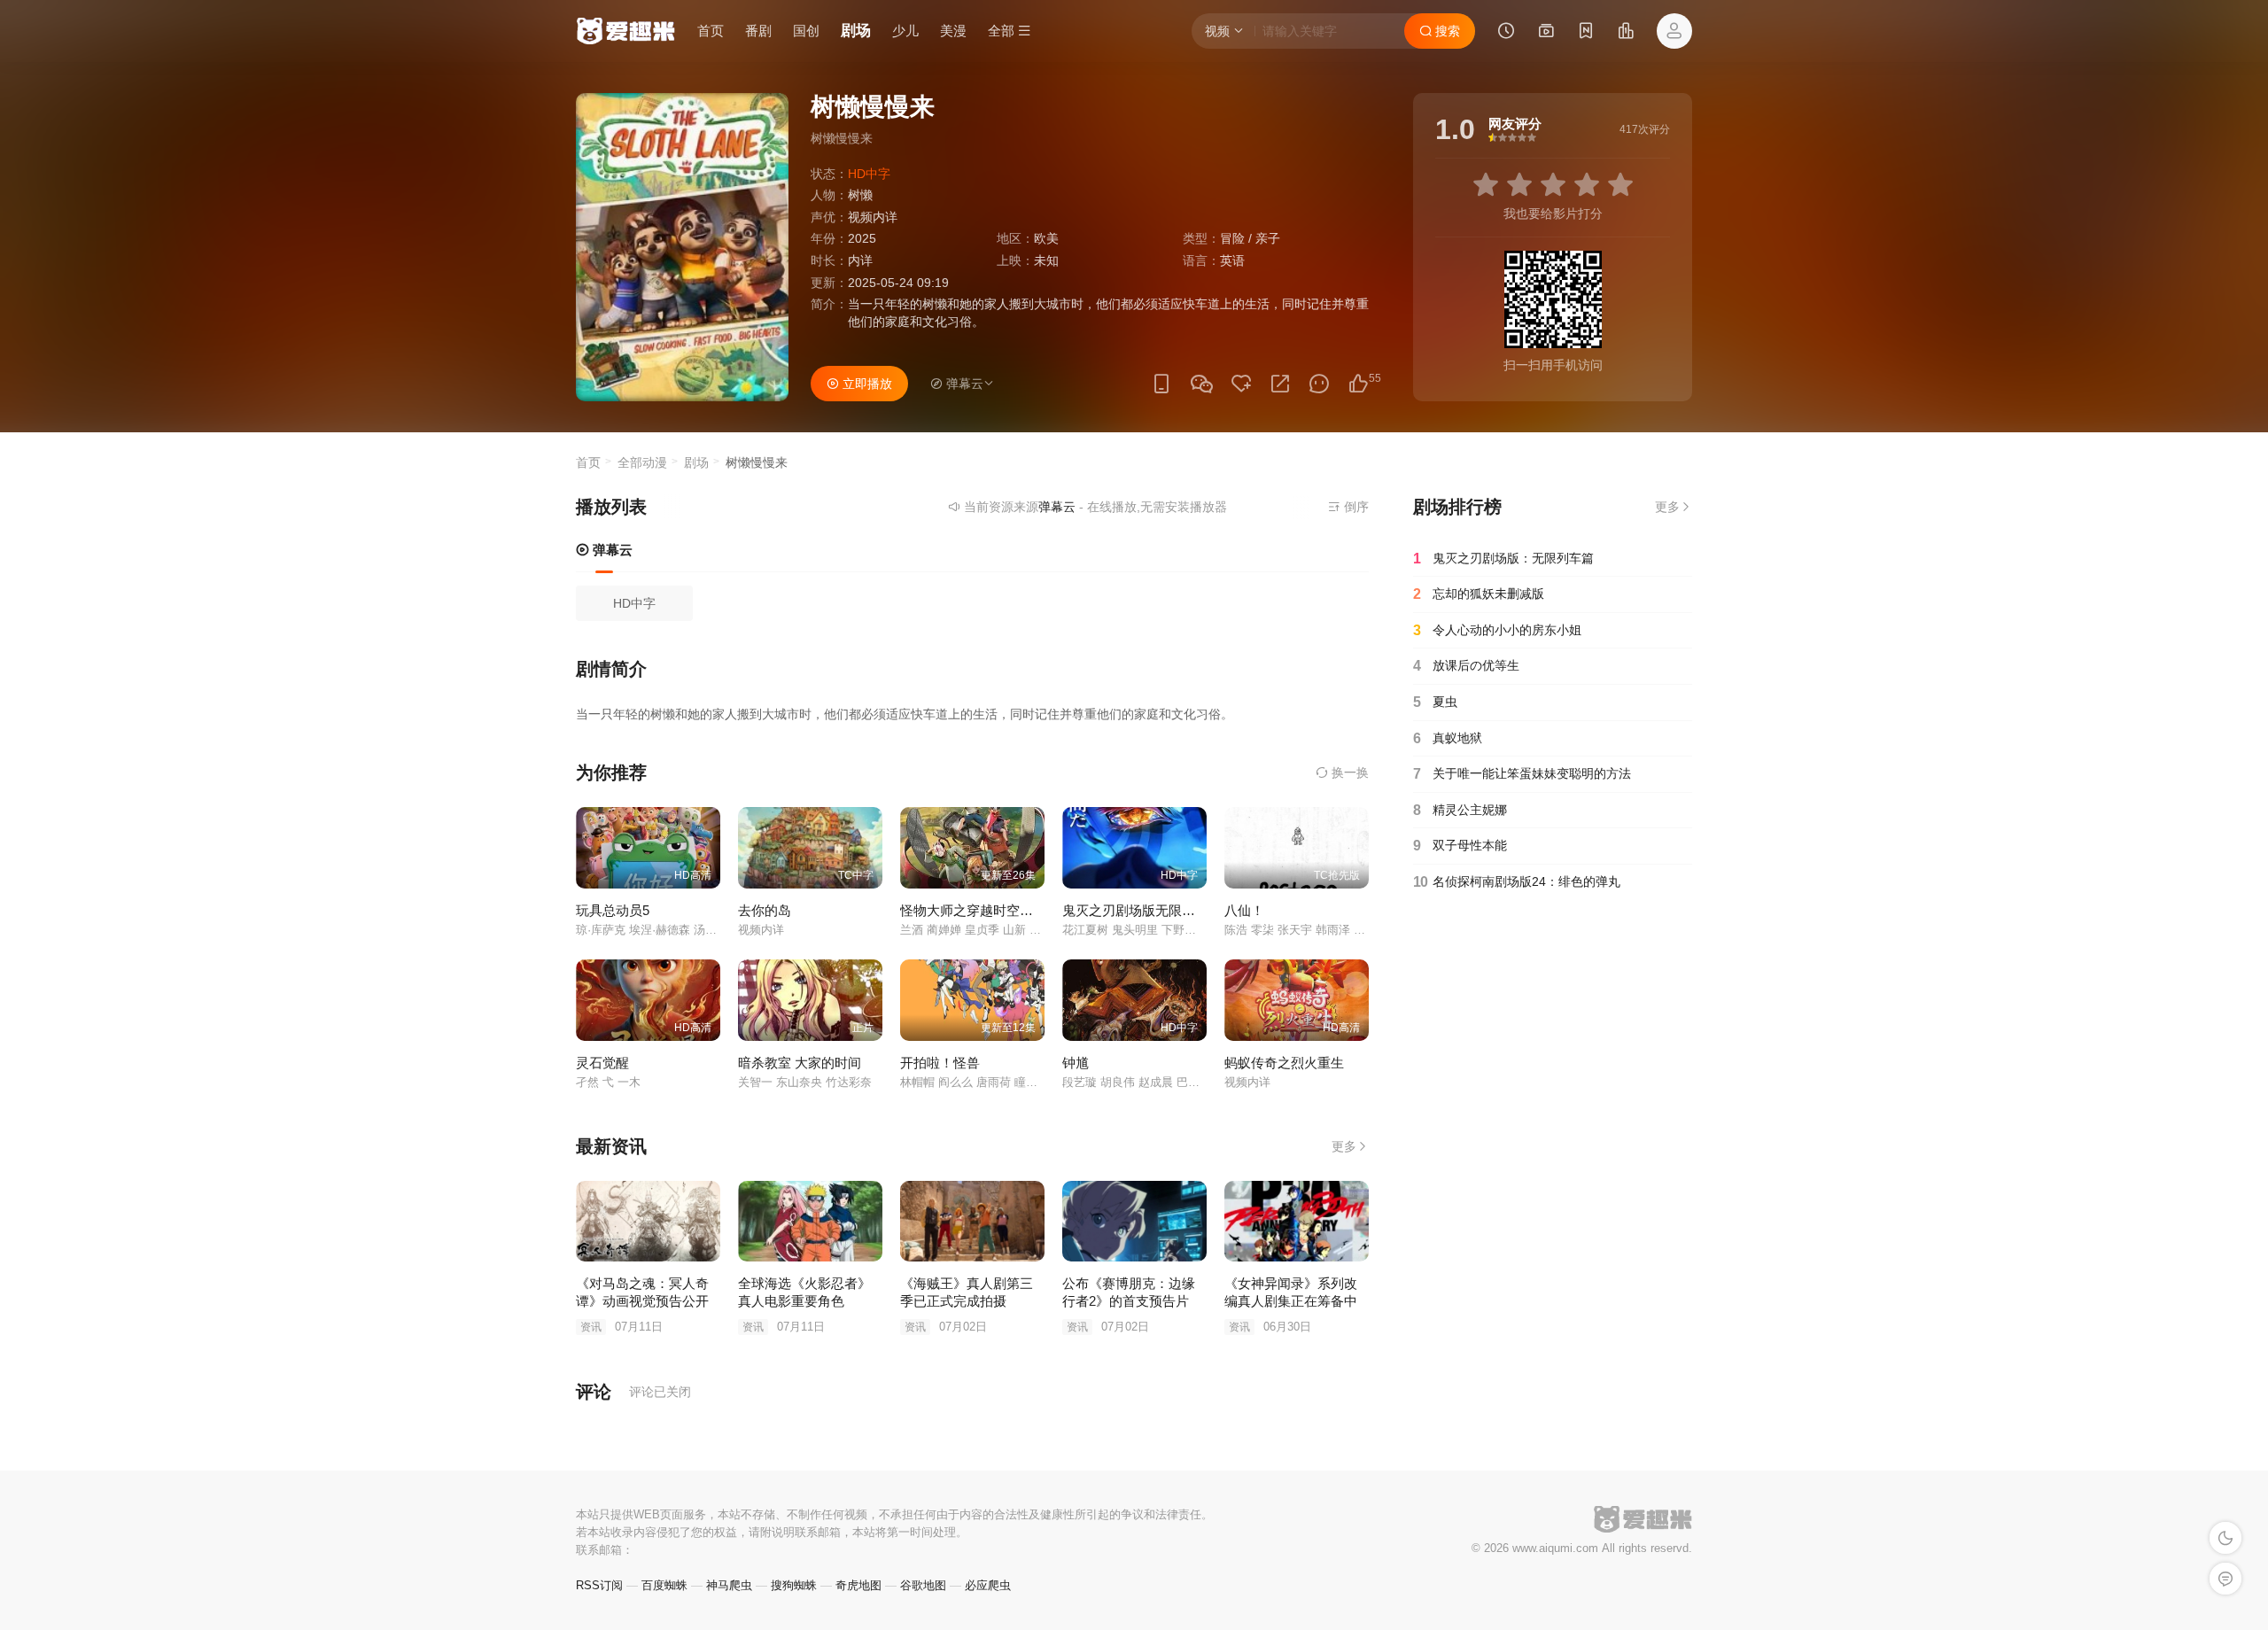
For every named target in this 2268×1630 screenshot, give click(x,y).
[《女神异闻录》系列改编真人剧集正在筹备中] (1297, 1222)
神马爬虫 (729, 1585)
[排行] (1626, 33)
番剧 (758, 31)
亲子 (1268, 238)
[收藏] (1241, 384)
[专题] (1546, 33)
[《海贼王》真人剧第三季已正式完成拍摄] (972, 1222)
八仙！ (1244, 910)
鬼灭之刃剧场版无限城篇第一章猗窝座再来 (1188, 910)
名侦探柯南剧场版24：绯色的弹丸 (1517, 882)
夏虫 (1435, 702)
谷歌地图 (923, 1585)
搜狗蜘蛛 (794, 1585)
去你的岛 (765, 910)
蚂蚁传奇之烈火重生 (1284, 1063)
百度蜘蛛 (664, 1585)
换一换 (1348, 772)
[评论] (1319, 384)
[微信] (1201, 385)
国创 (806, 31)
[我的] (1674, 31)
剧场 (856, 31)
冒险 (1232, 238)
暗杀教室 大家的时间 (800, 1063)
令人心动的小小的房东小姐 (1497, 630)
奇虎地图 (858, 1585)
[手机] (1161, 384)
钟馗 (1076, 1063)
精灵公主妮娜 (1460, 810)
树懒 (860, 195)
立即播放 (866, 384)
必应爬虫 (988, 1585)
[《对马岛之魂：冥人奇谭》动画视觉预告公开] (648, 1222)
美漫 (953, 31)
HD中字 (634, 603)
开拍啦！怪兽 (940, 1063)
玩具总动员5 (613, 910)
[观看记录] (1506, 33)
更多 (1344, 1146)
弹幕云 (611, 550)
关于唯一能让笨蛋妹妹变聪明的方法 (1522, 774)
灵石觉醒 (602, 1063)
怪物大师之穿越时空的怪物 (980, 910)
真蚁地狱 (1448, 738)
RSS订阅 (599, 1585)
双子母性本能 (1460, 846)
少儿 (905, 31)
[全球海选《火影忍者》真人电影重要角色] (810, 1222)
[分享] (1280, 384)
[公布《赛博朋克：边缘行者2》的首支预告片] (1134, 1222)
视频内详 (873, 217)
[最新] (1586, 33)
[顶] (1358, 384)
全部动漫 (642, 462)
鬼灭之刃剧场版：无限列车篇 (1503, 559)
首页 (711, 31)
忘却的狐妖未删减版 (1479, 594)
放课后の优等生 (1466, 666)
